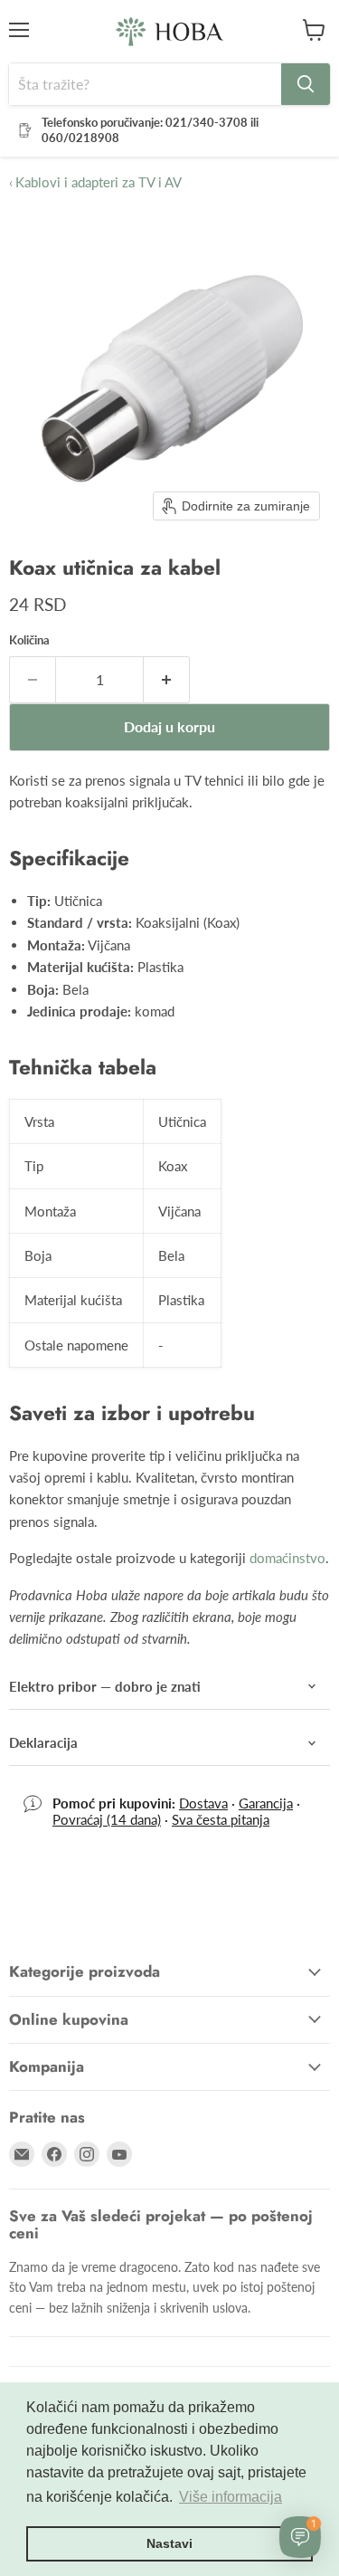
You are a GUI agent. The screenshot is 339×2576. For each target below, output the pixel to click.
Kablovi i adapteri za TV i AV (95, 182)
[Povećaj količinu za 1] (167, 680)
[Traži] (306, 84)
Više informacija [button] (231, 2497)
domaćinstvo (287, 1558)
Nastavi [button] (169, 2543)
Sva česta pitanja (221, 1819)
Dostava (203, 1803)
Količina (29, 640)
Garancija (266, 1803)
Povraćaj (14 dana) (107, 1819)
